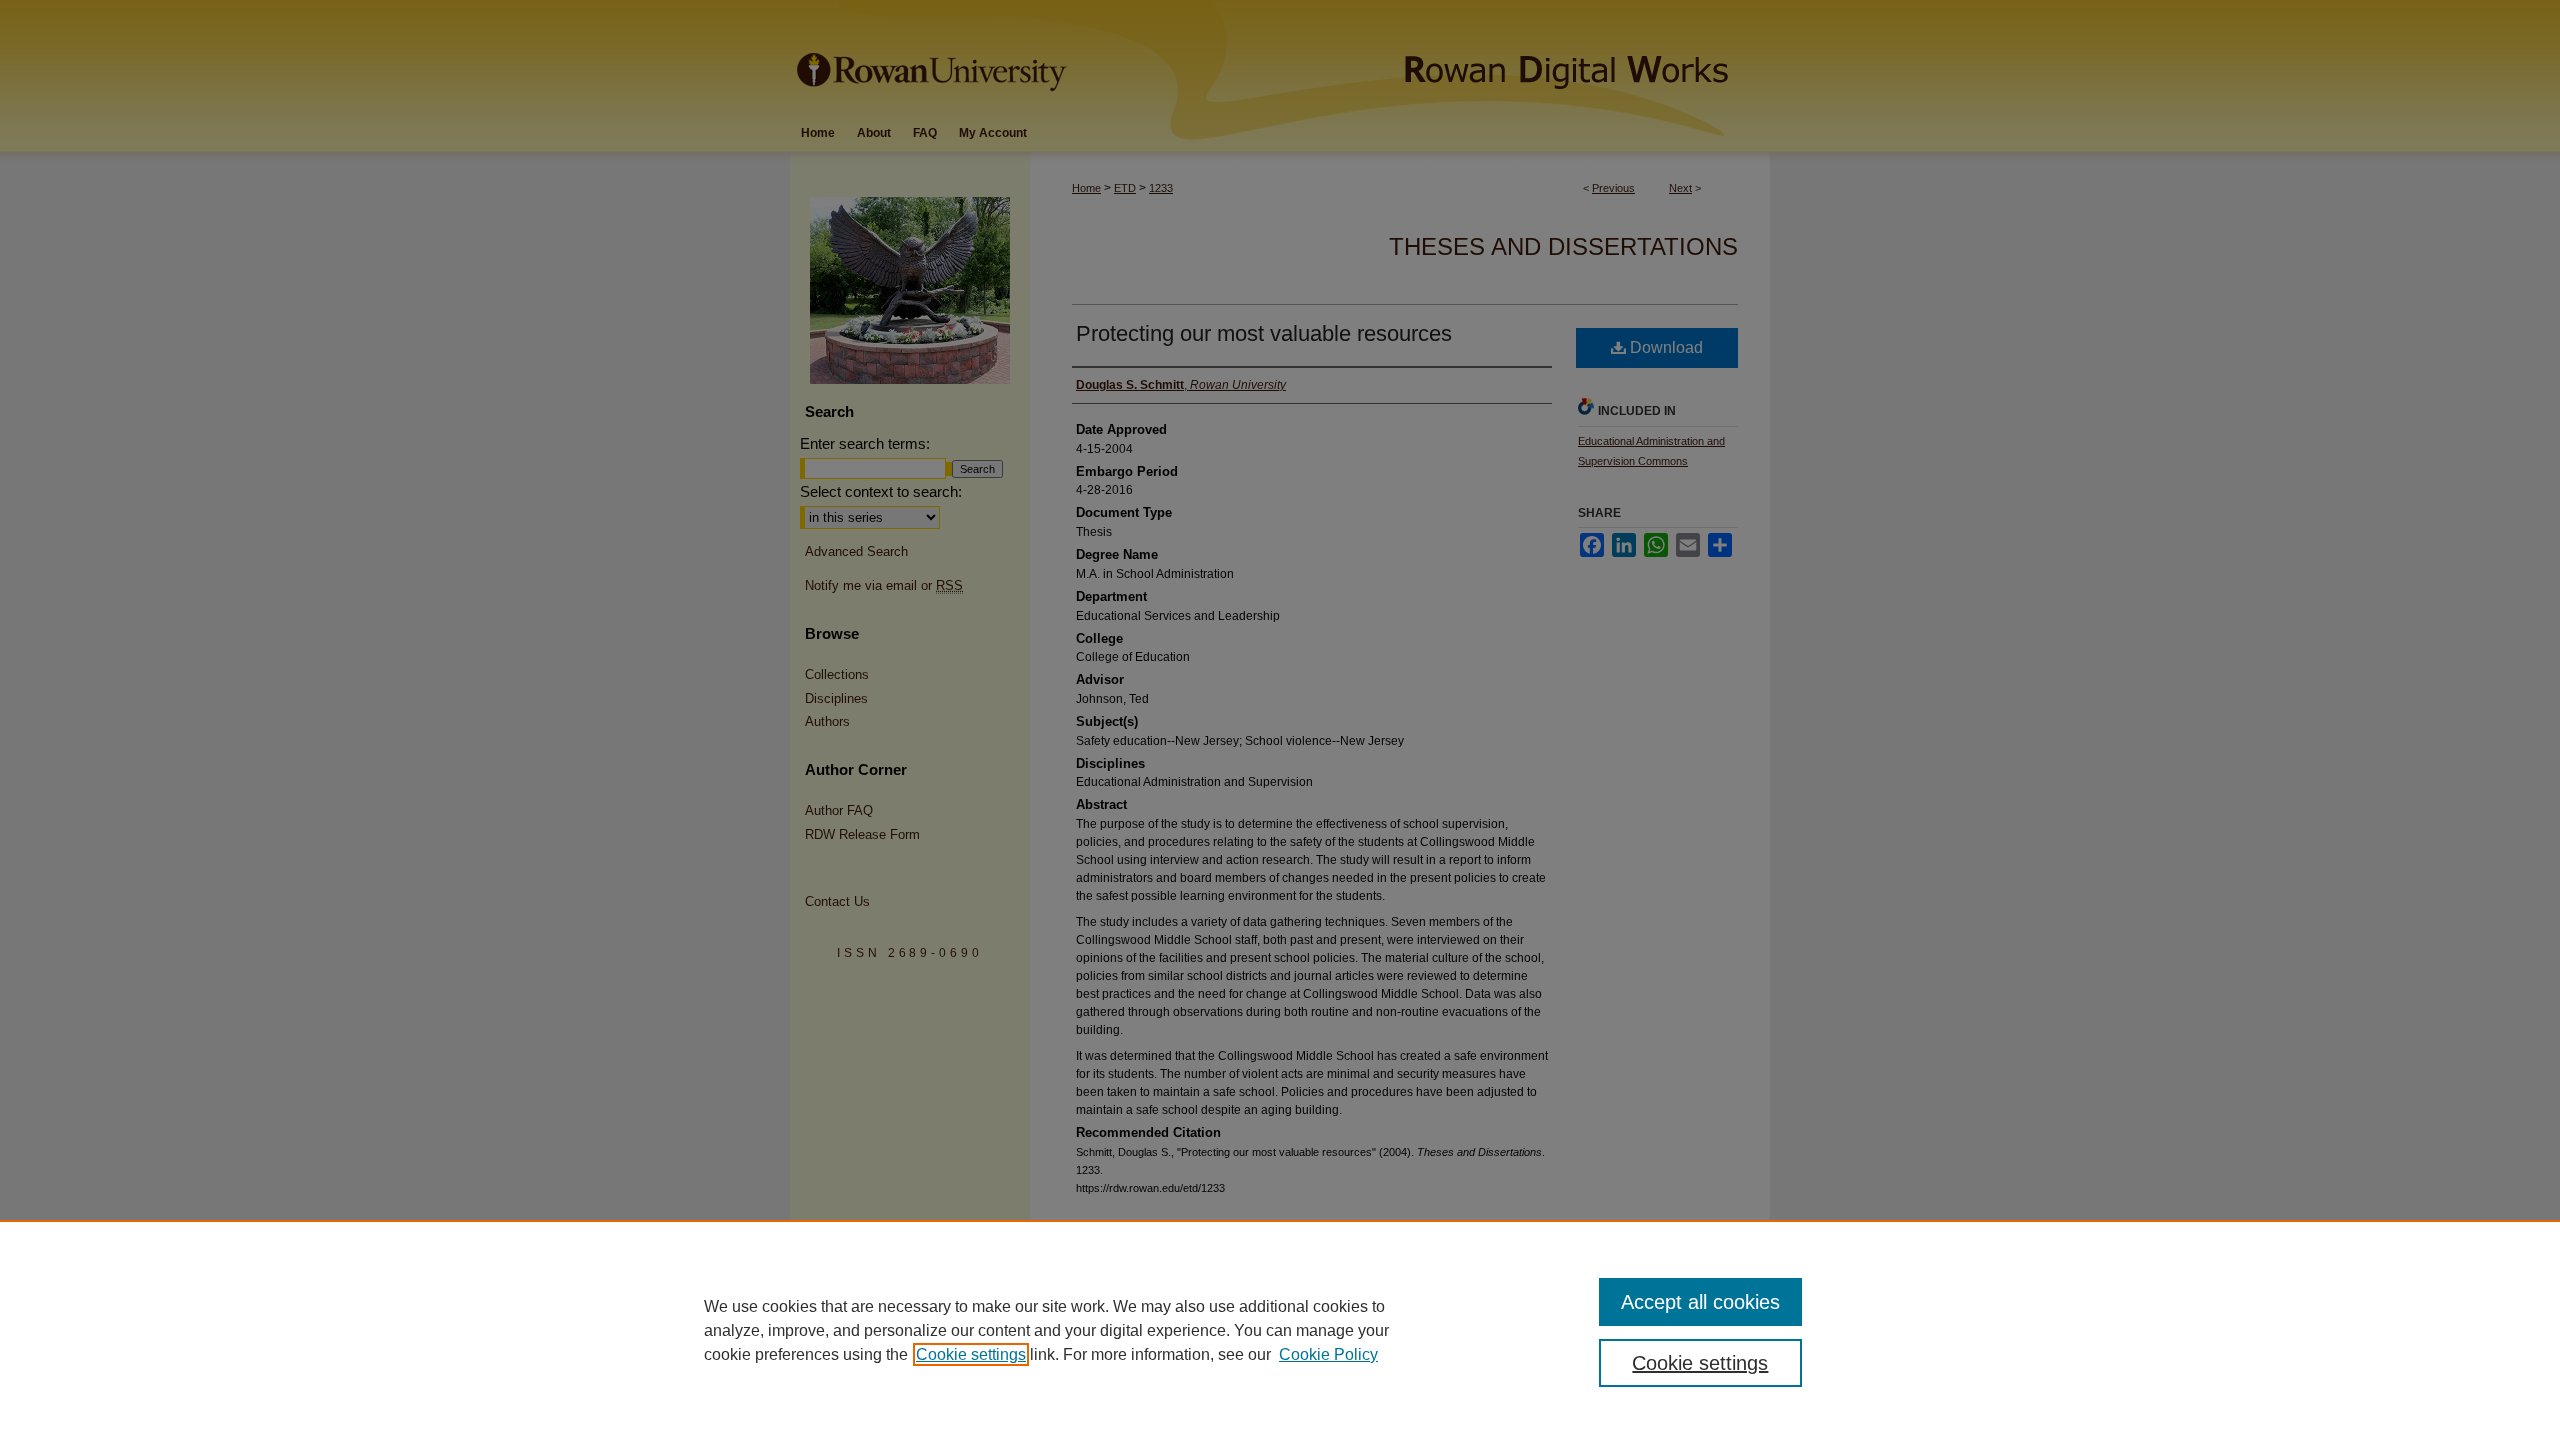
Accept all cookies (1700, 1302)
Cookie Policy (1328, 1354)
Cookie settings (971, 1354)
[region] (1280, 1330)
